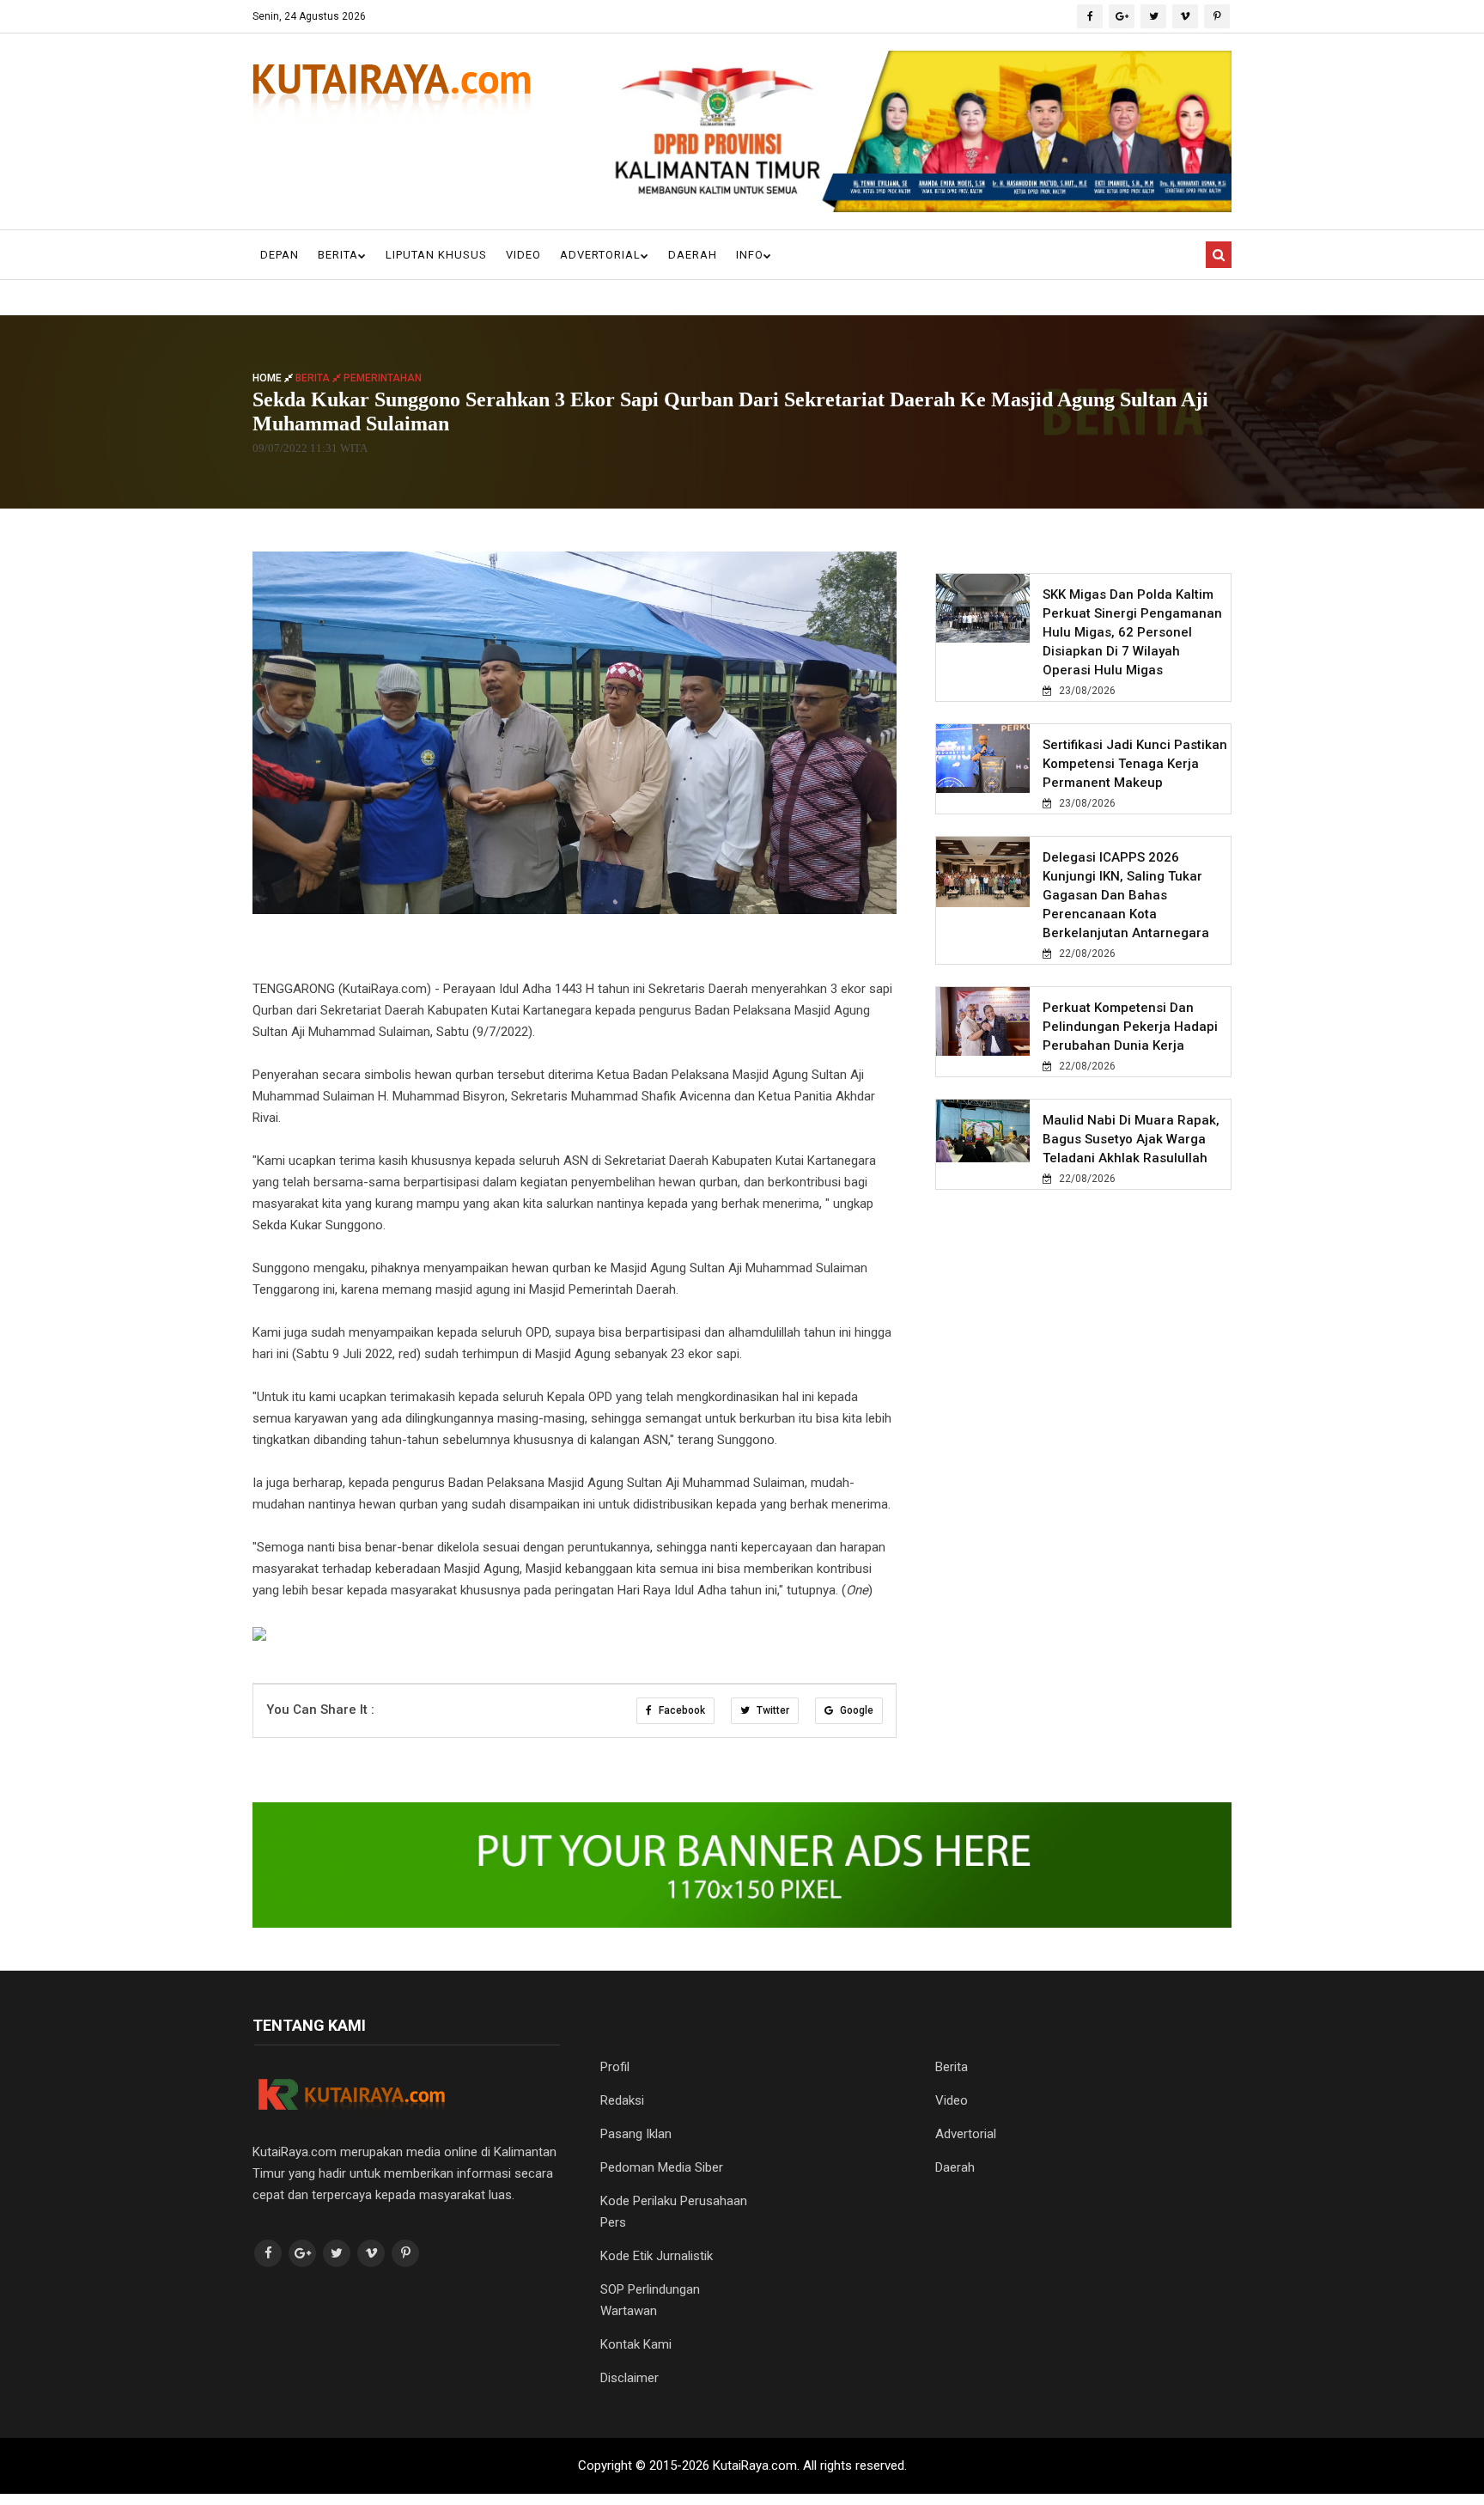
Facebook (681, 1710)
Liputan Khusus (436, 255)
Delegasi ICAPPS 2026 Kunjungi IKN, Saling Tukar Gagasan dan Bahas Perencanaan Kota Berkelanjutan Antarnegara (1126, 895)
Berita (338, 255)
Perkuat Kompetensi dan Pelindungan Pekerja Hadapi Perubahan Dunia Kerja (1130, 1027)
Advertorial (600, 255)
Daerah (693, 255)
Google (855, 1710)
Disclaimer (629, 2378)
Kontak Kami (636, 2344)
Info (750, 255)
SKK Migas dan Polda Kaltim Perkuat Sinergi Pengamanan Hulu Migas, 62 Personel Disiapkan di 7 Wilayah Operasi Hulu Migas (1132, 632)
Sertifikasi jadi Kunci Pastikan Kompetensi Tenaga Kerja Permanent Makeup (1135, 764)
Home (268, 377)
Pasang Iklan (636, 2134)
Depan (280, 255)
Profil (615, 2067)
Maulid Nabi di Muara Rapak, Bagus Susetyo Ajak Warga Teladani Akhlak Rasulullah (1131, 1139)
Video (523, 255)
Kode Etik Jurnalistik (657, 2256)
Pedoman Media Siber (662, 2167)
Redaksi (622, 2100)
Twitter (772, 1710)
